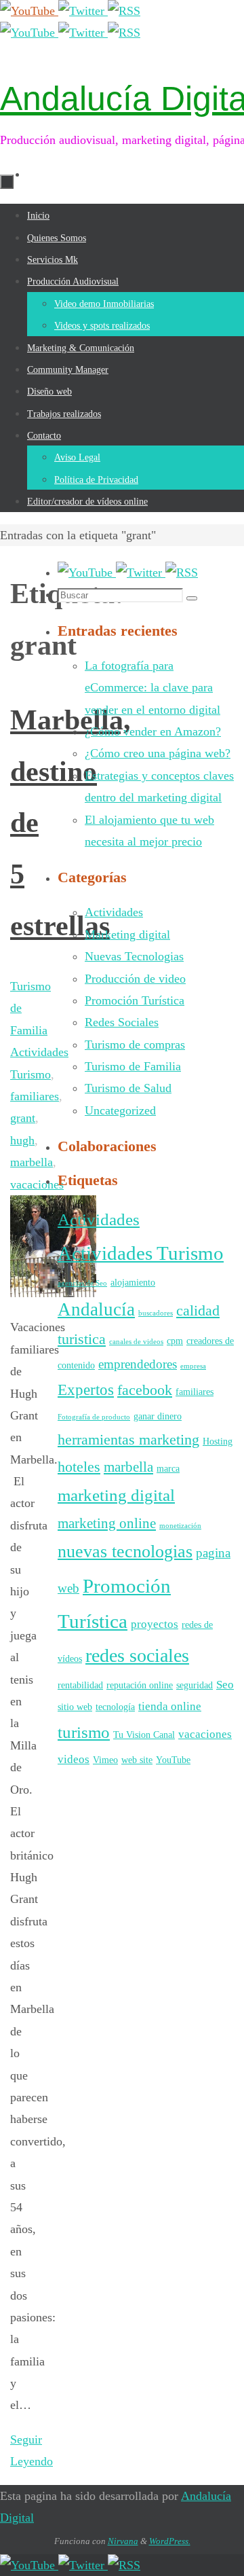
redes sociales (137, 1655)
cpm (175, 1341)
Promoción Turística (135, 1000)
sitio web (75, 1707)
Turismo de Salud (128, 1088)
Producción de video (135, 979)
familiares (195, 1392)
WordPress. (170, 2541)
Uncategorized (120, 1110)
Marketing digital (127, 935)
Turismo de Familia (133, 1066)
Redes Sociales (122, 1022)
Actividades (114, 912)
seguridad (195, 1685)
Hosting (218, 1441)
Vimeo (105, 1760)
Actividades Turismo (141, 1253)
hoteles (79, 1467)
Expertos (86, 1390)
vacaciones (205, 1734)
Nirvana (123, 2541)
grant (23, 1118)
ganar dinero (158, 1416)
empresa (193, 1366)
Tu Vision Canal (144, 1735)
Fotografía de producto (94, 1417)
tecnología (115, 1707)
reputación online (140, 1685)
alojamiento (133, 1282)
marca (168, 1468)
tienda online (170, 1706)
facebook (145, 1390)
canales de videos (136, 1342)
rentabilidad (80, 1685)
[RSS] (124, 11)
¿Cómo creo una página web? (158, 753)
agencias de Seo (82, 1283)
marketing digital (116, 1495)
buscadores (156, 1313)
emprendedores (138, 1364)
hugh (22, 1140)
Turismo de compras (135, 1045)
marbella (128, 1467)
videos (74, 1759)
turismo (84, 1732)
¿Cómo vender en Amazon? (153, 731)
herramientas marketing (128, 1439)
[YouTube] (29, 11)
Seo (225, 1685)
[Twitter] (83, 11)
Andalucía (96, 1309)
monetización (180, 1526)
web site (137, 1760)
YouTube (173, 1760)
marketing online (107, 1523)
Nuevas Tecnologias (134, 956)
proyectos (155, 1624)
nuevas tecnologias (125, 1552)
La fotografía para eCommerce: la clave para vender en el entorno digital (152, 688)
